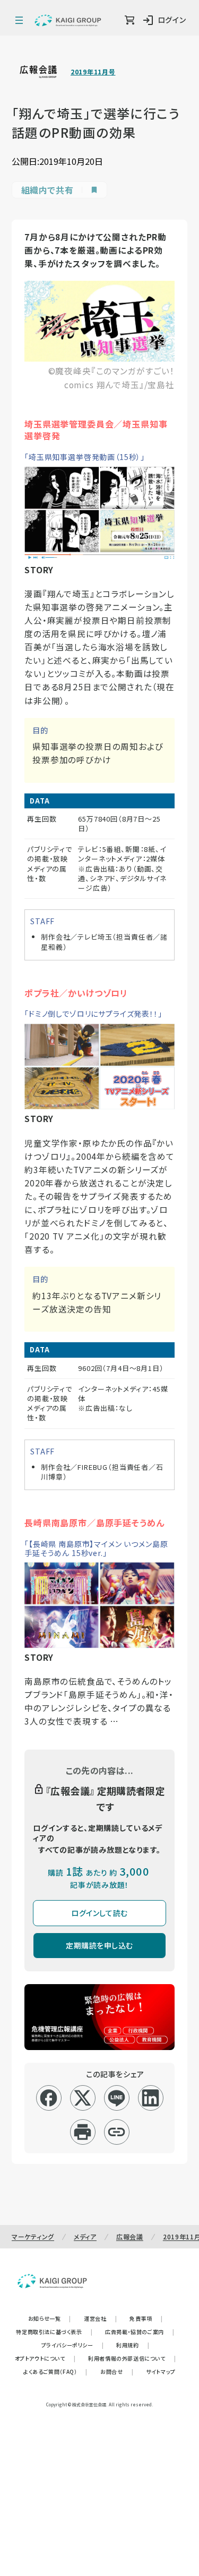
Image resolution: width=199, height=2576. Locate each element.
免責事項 (146, 2318)
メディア (85, 2236)
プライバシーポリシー (73, 2345)
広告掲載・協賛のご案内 (140, 2332)
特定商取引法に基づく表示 (54, 2332)
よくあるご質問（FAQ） (55, 2372)
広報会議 (130, 2236)
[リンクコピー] (116, 2132)
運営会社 (100, 2318)
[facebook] (49, 2098)
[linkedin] (150, 2098)
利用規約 (133, 2345)
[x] (83, 2098)
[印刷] (83, 2132)
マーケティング (33, 2236)
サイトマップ (161, 2372)
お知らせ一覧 (50, 2318)
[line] (116, 2098)
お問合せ (117, 2372)
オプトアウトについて (45, 2358)
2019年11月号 (93, 72)
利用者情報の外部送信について (132, 2358)
